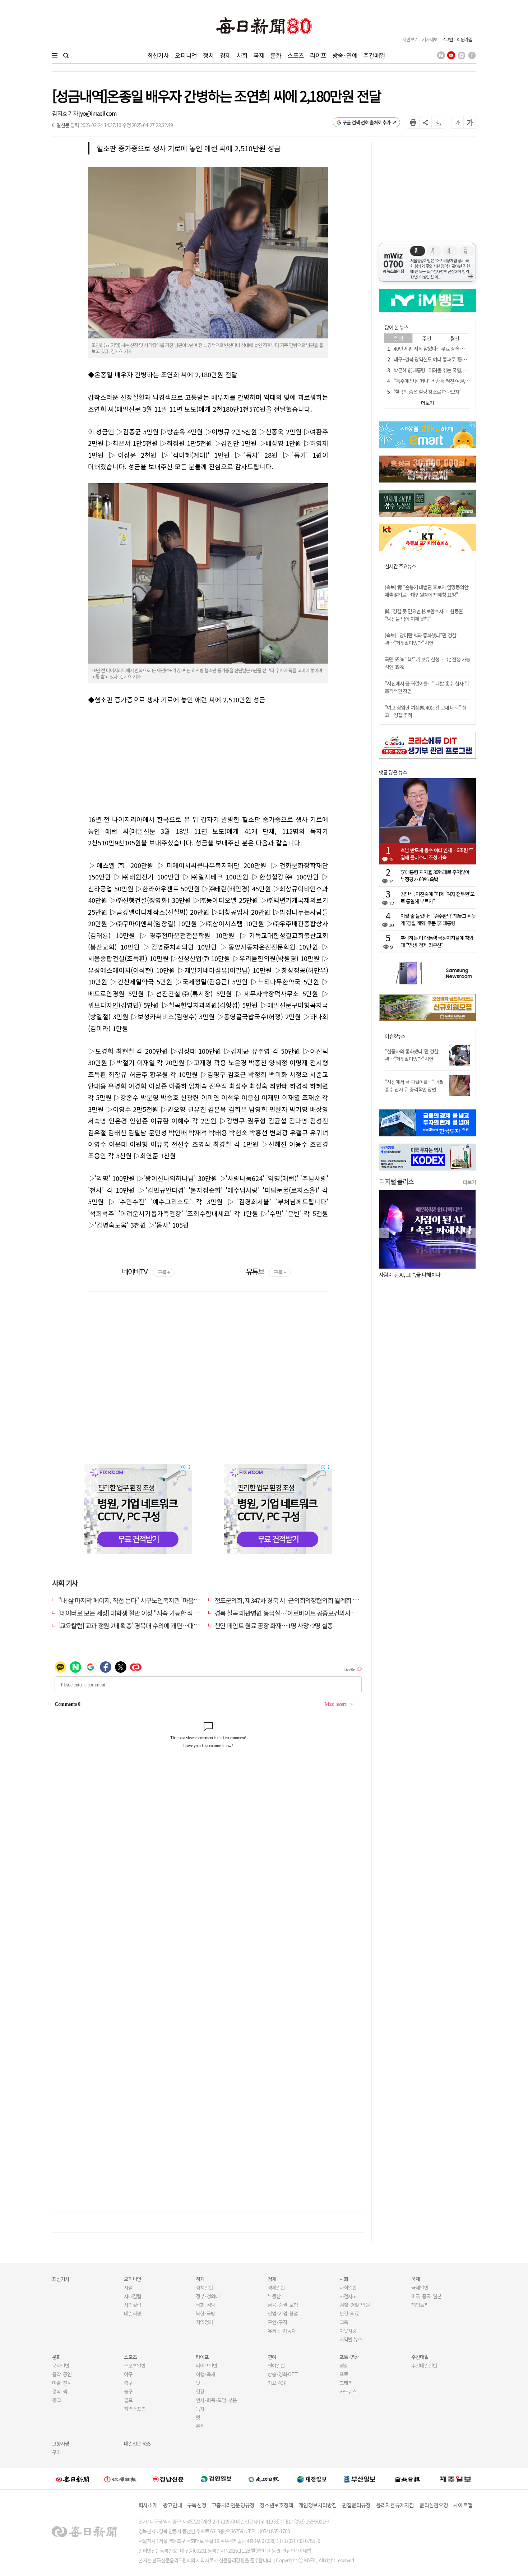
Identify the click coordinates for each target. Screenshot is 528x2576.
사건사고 (348, 2296)
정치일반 (204, 2288)
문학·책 (60, 2391)
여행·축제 (205, 2374)
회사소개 (148, 2505)
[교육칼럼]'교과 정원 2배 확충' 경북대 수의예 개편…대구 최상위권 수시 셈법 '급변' (161, 1625)
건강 (200, 2391)
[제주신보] (455, 2479)
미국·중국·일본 (426, 2296)
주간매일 (374, 55)
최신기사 (158, 55)
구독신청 (197, 2505)
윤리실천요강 (434, 2505)
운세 (200, 2426)
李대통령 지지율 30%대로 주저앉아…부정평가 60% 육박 (437, 876)
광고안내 (172, 2505)
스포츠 (295, 55)
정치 (208, 55)
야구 (128, 2374)
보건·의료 (349, 2313)
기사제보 (430, 39)
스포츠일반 (135, 2365)
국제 (259, 55)
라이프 (318, 55)
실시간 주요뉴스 (400, 566)
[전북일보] (407, 2479)
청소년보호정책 (276, 2505)
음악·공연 (62, 2374)
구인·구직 (277, 2322)
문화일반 (61, 2365)
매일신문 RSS (137, 2443)
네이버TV (146, 1271)
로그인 (447, 39)
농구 (128, 2391)
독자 (200, 2409)
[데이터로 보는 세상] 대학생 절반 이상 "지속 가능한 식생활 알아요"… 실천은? (155, 1613)
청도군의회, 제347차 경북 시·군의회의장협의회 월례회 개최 (289, 1600)
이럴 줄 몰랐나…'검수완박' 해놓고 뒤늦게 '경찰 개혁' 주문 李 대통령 (438, 919)
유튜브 (266, 1271)
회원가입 (464, 39)
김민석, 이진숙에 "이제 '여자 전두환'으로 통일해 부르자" (437, 897)
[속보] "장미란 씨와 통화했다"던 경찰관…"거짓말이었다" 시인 (420, 639)
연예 (272, 2357)
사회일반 (348, 2288)
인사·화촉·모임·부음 (216, 2400)
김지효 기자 (66, 113)
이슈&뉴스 (395, 1036)
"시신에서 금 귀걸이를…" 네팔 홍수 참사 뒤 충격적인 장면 (414, 1086)
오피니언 (186, 55)
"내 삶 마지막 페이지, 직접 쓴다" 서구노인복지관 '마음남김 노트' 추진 (145, 1600)
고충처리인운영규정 (233, 2505)
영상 (344, 2365)
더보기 (469, 1182)
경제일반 (276, 2288)
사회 (242, 55)
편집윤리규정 (356, 2505)
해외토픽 (420, 2305)
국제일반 (420, 2288)
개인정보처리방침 (318, 2505)
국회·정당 (205, 2305)
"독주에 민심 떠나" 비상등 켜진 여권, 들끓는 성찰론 (443, 381)
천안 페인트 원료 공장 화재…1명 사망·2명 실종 (274, 1625)
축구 (128, 2383)
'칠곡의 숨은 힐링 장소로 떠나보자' (427, 392)
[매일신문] (73, 2479)
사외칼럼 (133, 2305)
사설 (128, 2288)
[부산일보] (360, 2479)
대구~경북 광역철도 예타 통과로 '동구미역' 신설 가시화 (447, 359)
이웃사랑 (348, 2331)
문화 (276, 55)
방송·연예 (345, 55)
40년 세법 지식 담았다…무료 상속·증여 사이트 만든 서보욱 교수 (456, 348)
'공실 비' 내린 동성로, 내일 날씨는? (414, 1275)
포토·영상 (349, 2357)
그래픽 (346, 2383)
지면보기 (410, 39)
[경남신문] (168, 2479)
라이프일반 (207, 2365)
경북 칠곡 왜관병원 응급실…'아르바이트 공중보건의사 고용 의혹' (296, 1613)
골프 (128, 2400)
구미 (56, 2452)
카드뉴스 (348, 2391)
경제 (225, 55)
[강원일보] (120, 2479)
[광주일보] (264, 2479)
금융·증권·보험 (283, 2305)
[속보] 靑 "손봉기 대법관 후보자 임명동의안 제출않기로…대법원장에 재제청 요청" (427, 591)
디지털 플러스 (396, 1181)
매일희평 (133, 2313)
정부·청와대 (208, 2296)
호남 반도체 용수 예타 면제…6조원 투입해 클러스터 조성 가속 (437, 854)
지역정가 (204, 2322)
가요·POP (277, 2383)
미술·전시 (62, 2383)
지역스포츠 (135, 2409)
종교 (56, 2400)
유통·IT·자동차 (282, 2331)
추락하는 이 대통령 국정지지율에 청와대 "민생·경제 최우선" (437, 941)
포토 (344, 2374)
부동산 (274, 2296)
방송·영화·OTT (283, 2374)
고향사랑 (61, 2443)
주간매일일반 (424, 2365)
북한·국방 (205, 2313)
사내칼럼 (133, 2296)
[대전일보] (312, 2479)
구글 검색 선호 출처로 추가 (367, 122)
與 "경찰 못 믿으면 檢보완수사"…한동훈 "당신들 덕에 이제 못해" (424, 615)
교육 (344, 2322)
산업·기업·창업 (283, 2313)
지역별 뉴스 (351, 2339)
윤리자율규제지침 (395, 2505)
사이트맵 (463, 2505)
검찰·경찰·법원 (355, 2305)
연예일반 (276, 2365)
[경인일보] (216, 2479)
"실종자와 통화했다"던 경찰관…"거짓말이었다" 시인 (411, 1055)
